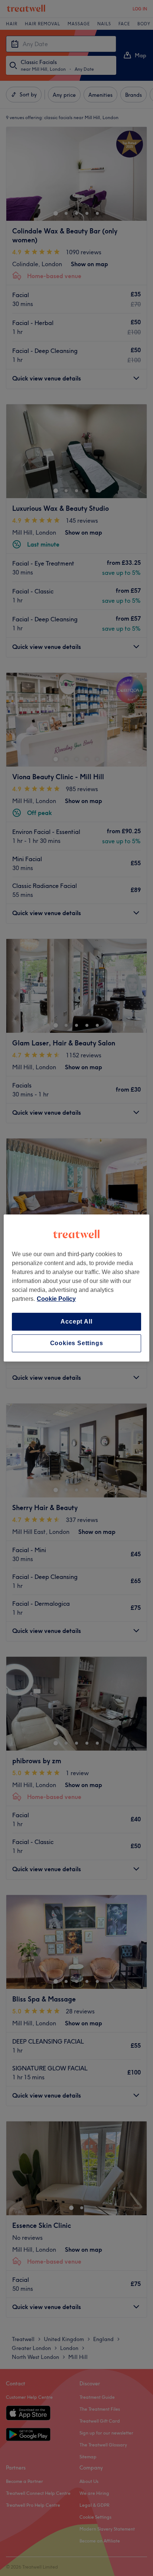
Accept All (76, 1322)
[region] (76, 1288)
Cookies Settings (77, 1343)
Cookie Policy (56, 1299)
